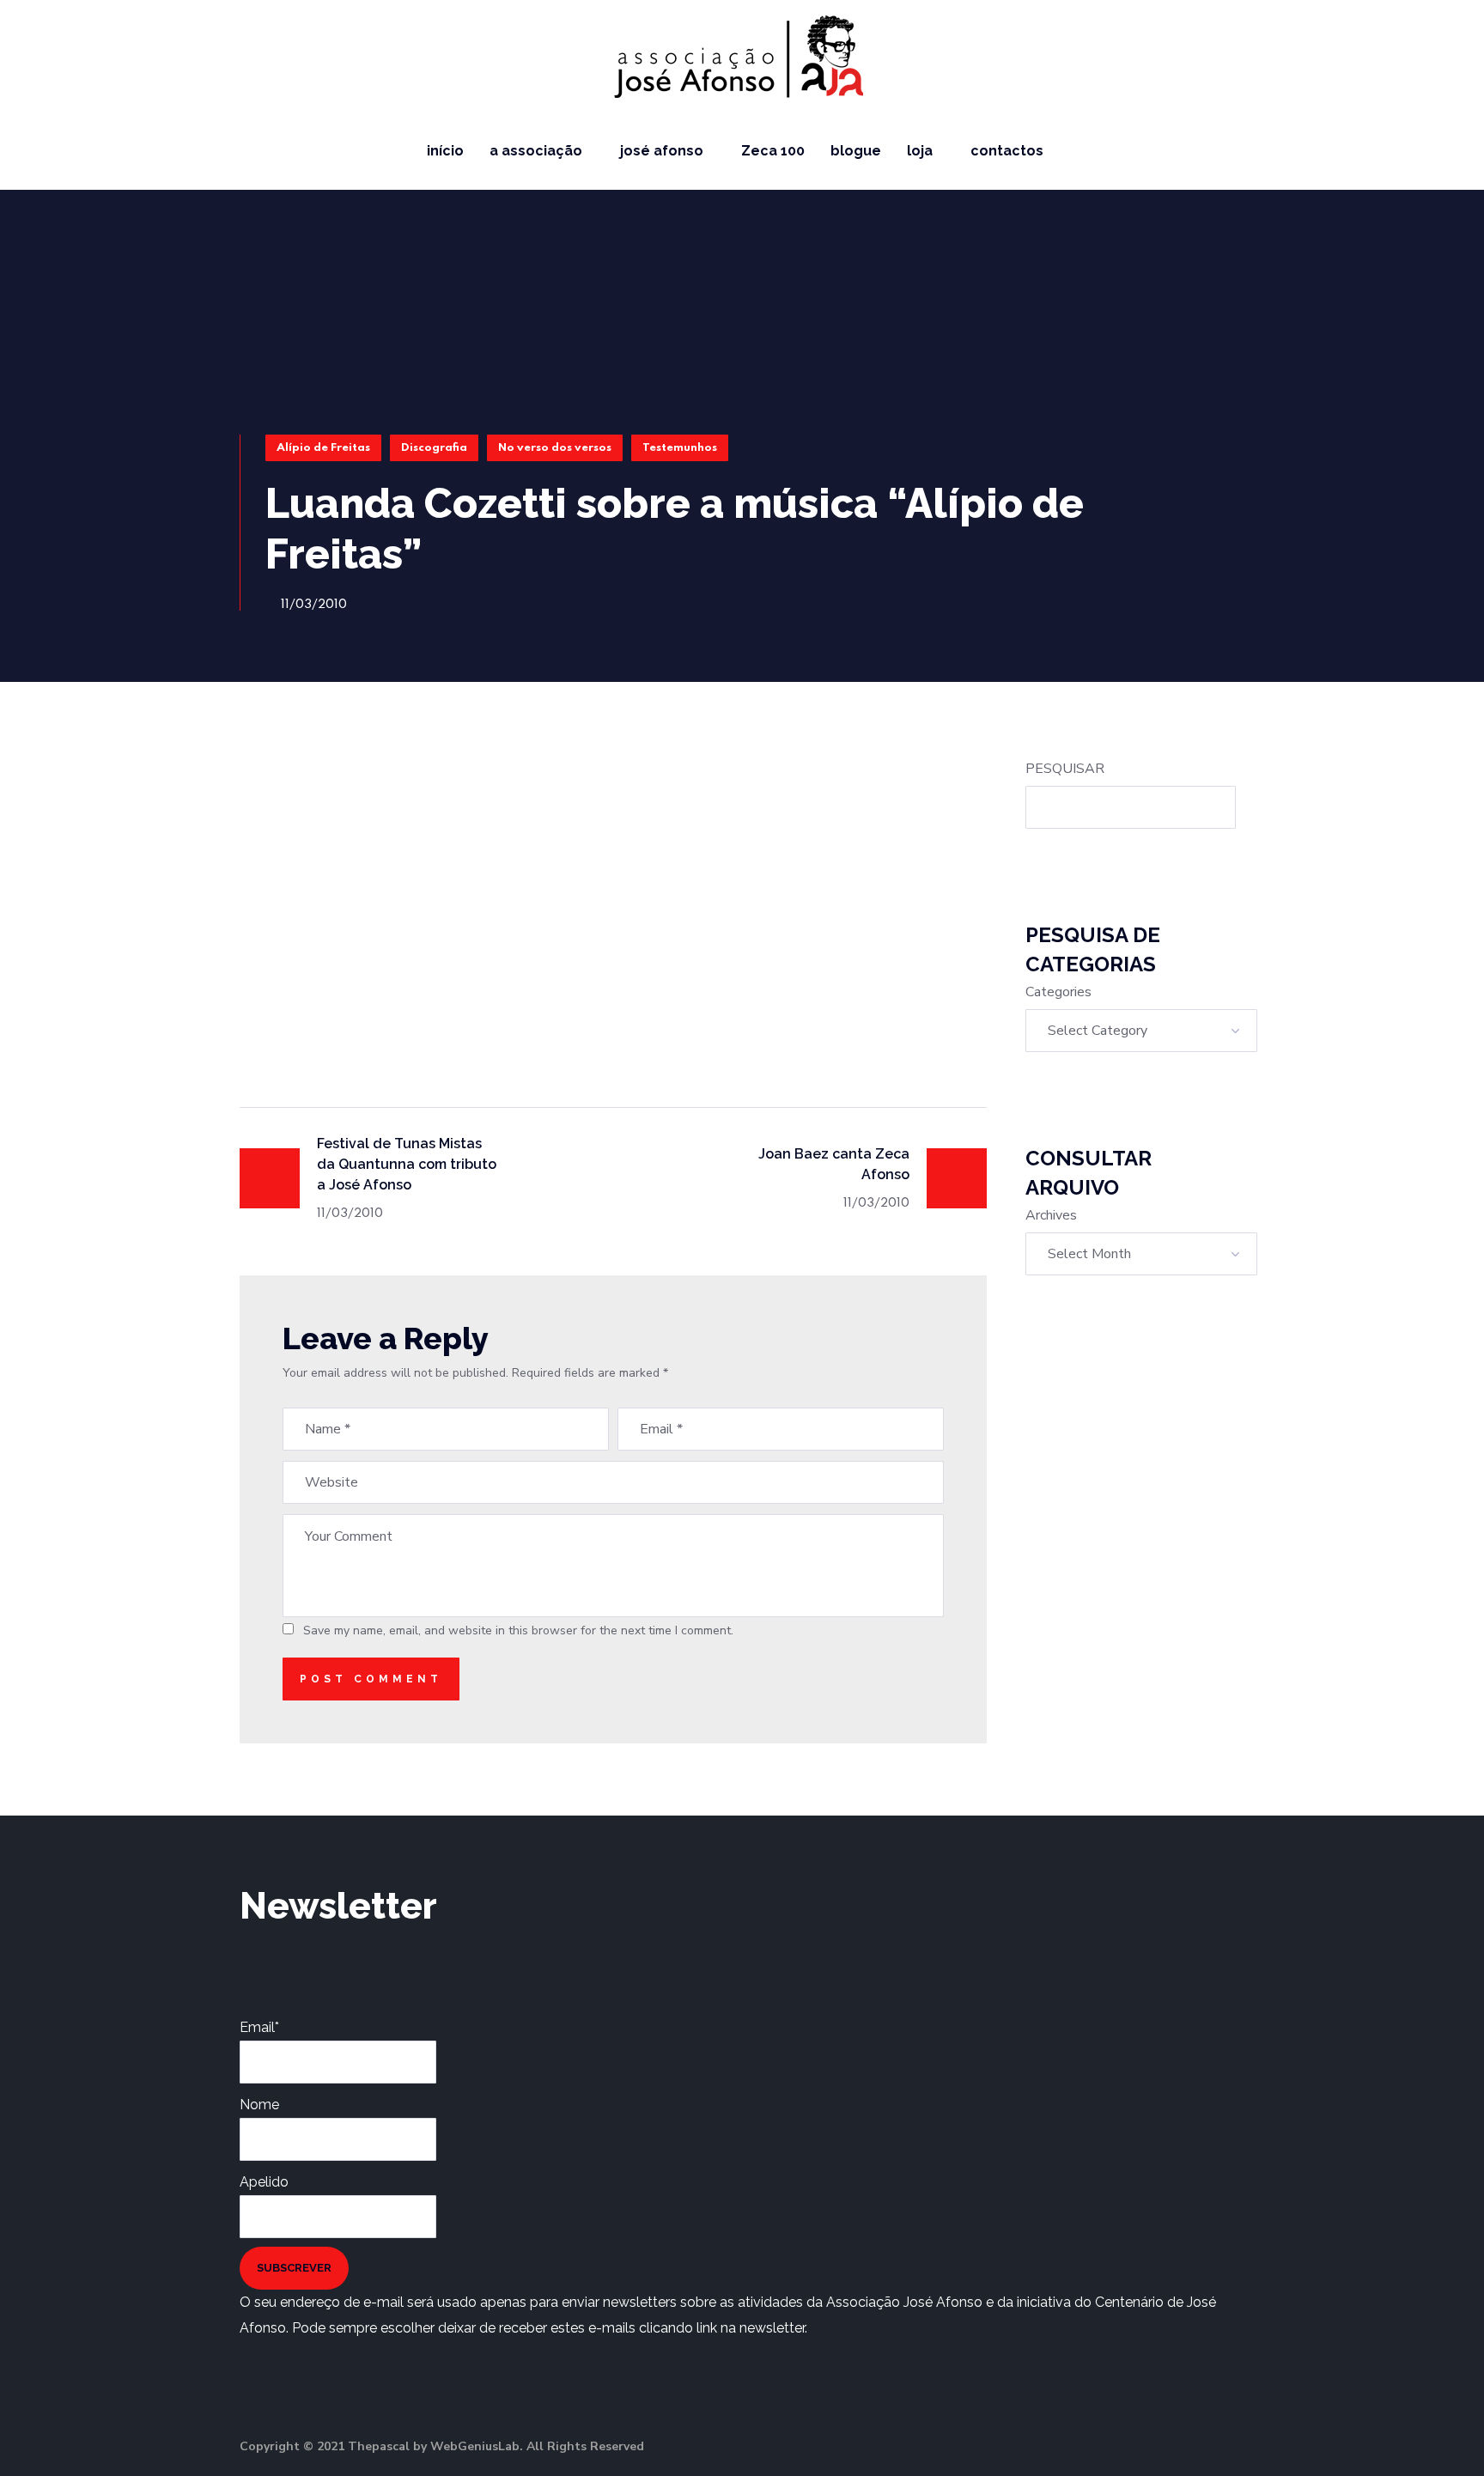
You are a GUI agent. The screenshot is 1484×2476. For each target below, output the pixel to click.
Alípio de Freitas (323, 448)
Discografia (434, 448)
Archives (1051, 1215)
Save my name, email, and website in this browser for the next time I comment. (518, 1630)
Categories (1058, 992)
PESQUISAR (1065, 769)
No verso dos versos (555, 448)
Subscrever (294, 2268)
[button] (1451, 151)
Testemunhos (680, 448)
